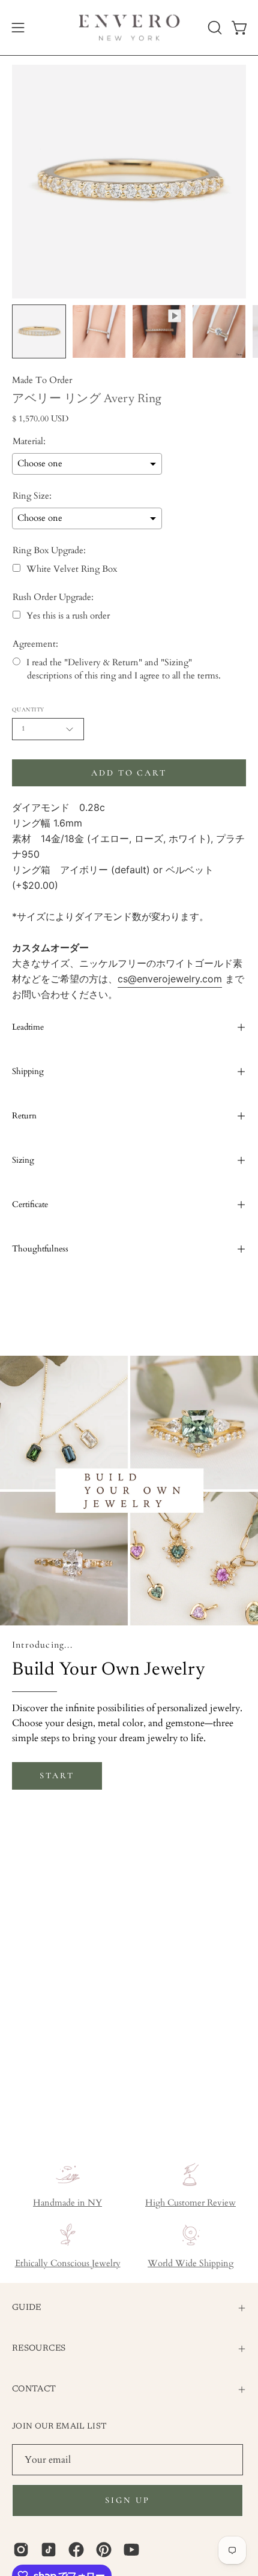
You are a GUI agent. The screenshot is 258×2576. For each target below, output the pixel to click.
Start (57, 1776)
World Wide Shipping (190, 2263)
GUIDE (27, 2308)
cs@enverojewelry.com (170, 979)
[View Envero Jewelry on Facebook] (76, 2550)
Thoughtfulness (40, 1249)
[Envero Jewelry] (129, 28)
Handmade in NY (67, 2203)
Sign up (127, 2500)
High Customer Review (190, 2203)
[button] (214, 28)
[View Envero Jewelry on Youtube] (131, 2550)
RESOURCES (39, 2349)
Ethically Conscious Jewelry (68, 2263)
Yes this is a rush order (68, 616)
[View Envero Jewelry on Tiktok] (49, 2550)
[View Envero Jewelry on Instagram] (21, 2550)
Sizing (23, 1160)
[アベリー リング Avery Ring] (39, 331)
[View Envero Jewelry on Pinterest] (104, 2550)
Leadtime (28, 1027)
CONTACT (34, 2389)
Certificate (30, 1204)
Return (24, 1116)
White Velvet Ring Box (72, 569)
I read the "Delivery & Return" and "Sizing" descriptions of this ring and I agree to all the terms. (124, 669)
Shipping (28, 1071)
